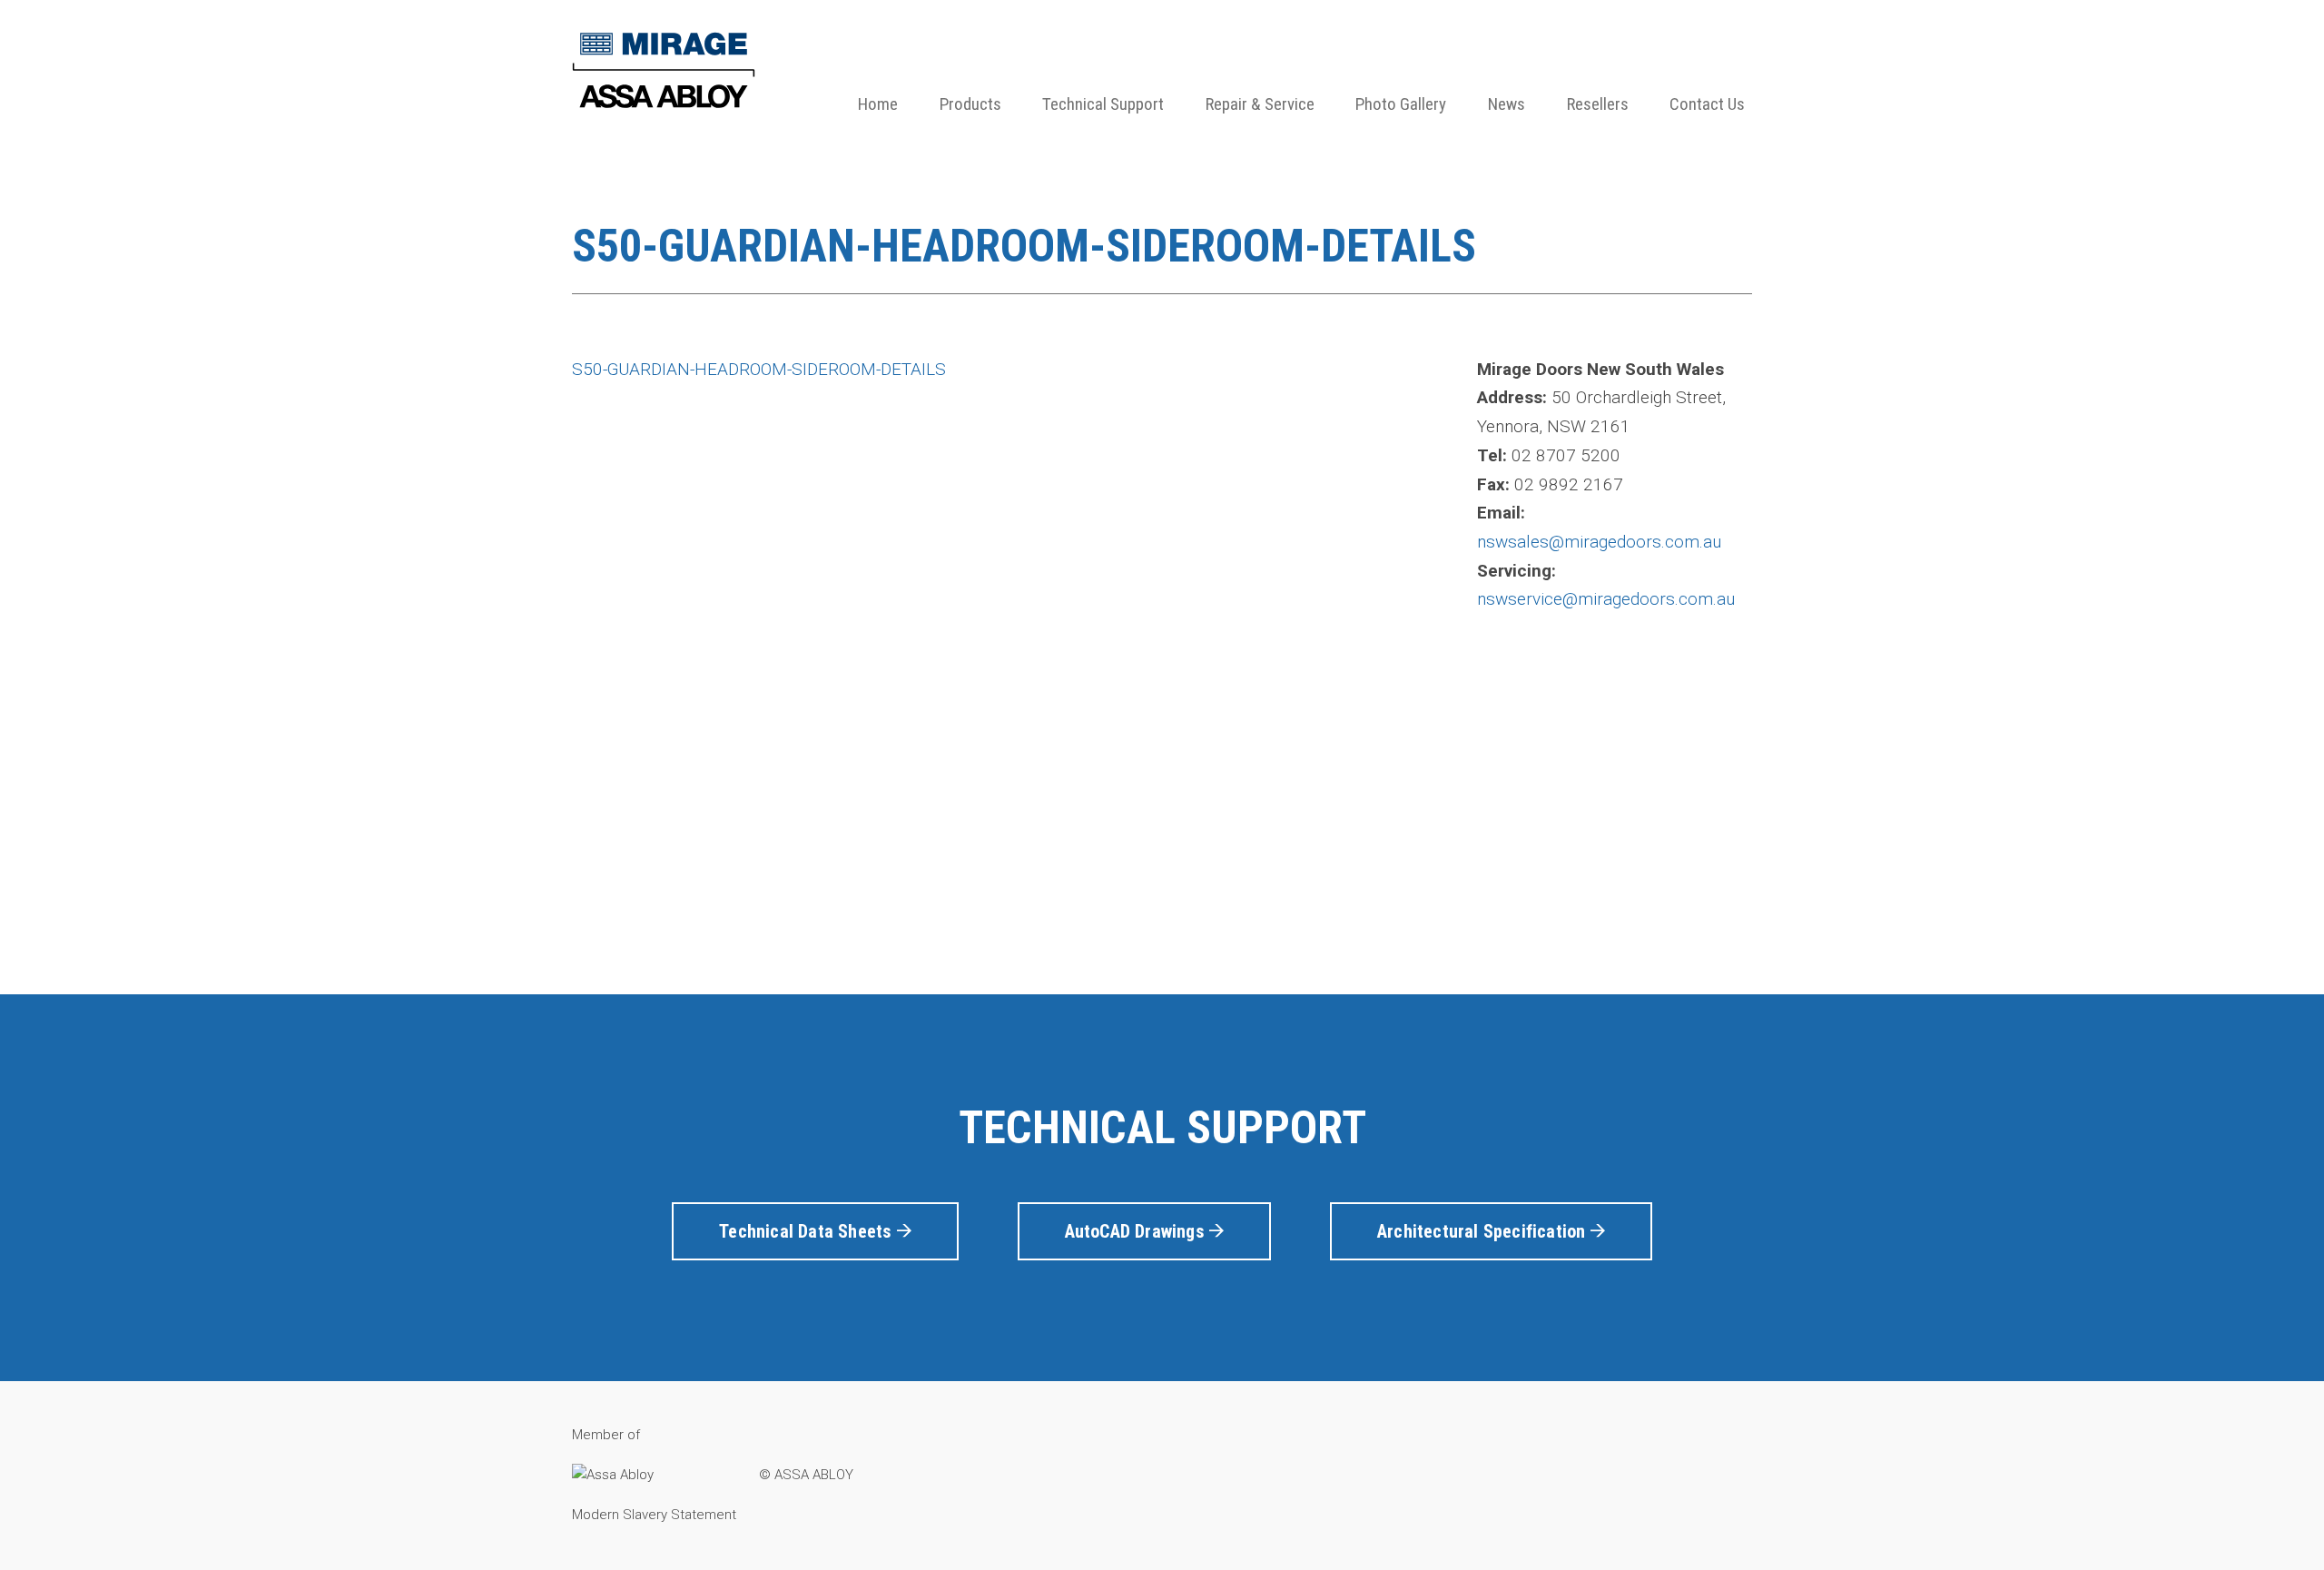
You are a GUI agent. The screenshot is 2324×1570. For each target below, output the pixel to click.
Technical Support (1103, 104)
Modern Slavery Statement (654, 1515)
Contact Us (1707, 104)
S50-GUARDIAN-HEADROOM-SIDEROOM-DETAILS (759, 369)
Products (970, 104)
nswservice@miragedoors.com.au (1606, 599)
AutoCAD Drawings (1137, 1231)
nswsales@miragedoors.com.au (1599, 542)
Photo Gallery (1401, 104)
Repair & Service (1260, 104)
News (1507, 104)
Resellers (1598, 104)
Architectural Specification (1484, 1231)
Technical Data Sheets (807, 1231)
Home (878, 104)
